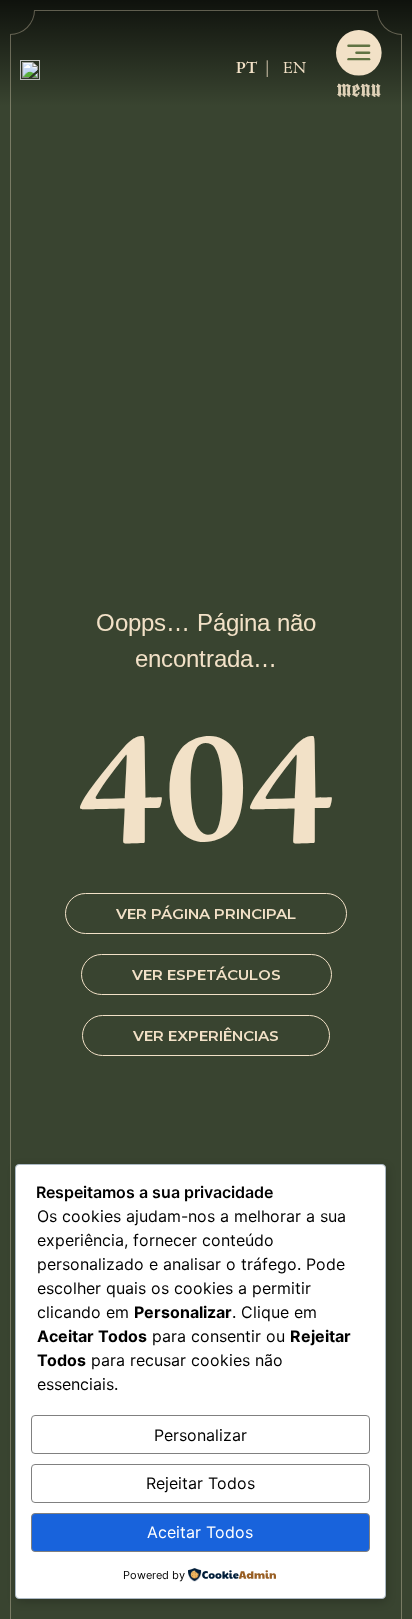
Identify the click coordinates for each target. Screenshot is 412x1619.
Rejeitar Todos (200, 1483)
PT (246, 68)
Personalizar (200, 1435)
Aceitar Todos (200, 1532)
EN (294, 68)
